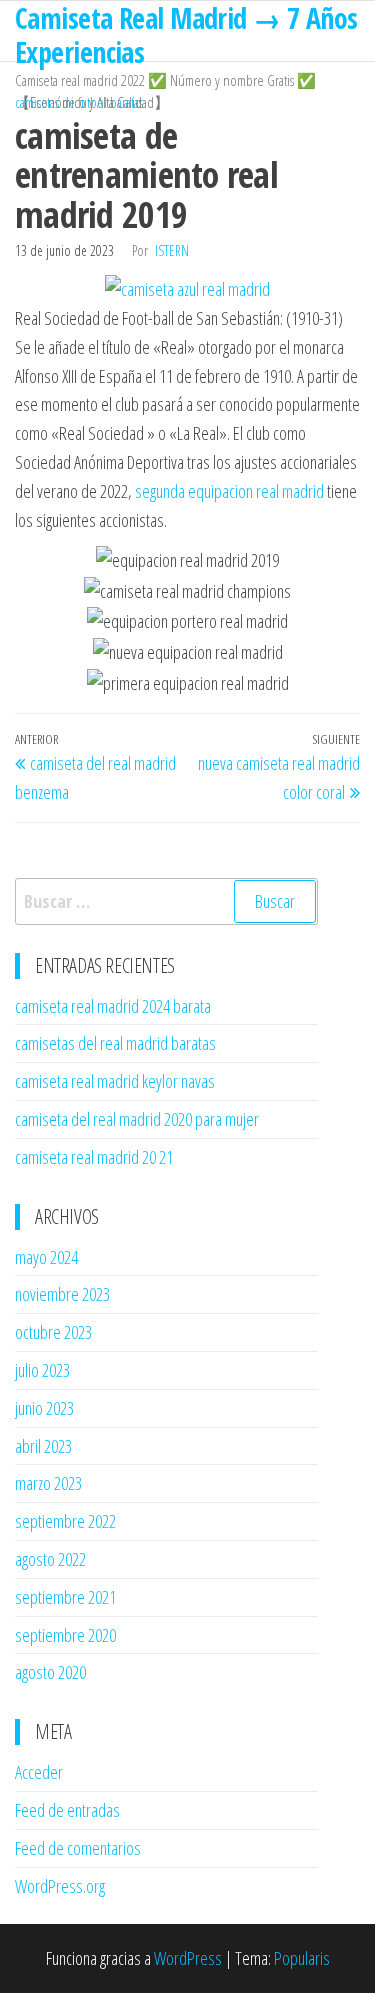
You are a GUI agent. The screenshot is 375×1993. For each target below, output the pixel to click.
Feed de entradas (67, 1810)
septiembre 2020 (65, 1635)
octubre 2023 (53, 1332)
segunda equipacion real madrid (229, 491)
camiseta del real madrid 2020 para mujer (137, 1119)
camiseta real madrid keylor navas (115, 1081)
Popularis (302, 1958)
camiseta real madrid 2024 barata (113, 1006)
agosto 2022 (50, 1559)
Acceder (39, 1772)
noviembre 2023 (62, 1294)
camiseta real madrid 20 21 (94, 1157)
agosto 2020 (50, 1672)
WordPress (188, 1958)
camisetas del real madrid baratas (115, 1043)
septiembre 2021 (65, 1597)
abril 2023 (43, 1446)
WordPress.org (60, 1886)
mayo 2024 (46, 1257)
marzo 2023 (48, 1483)
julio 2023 (42, 1370)
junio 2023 (44, 1408)
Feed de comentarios (78, 1848)
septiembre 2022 (65, 1521)
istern (172, 250)
